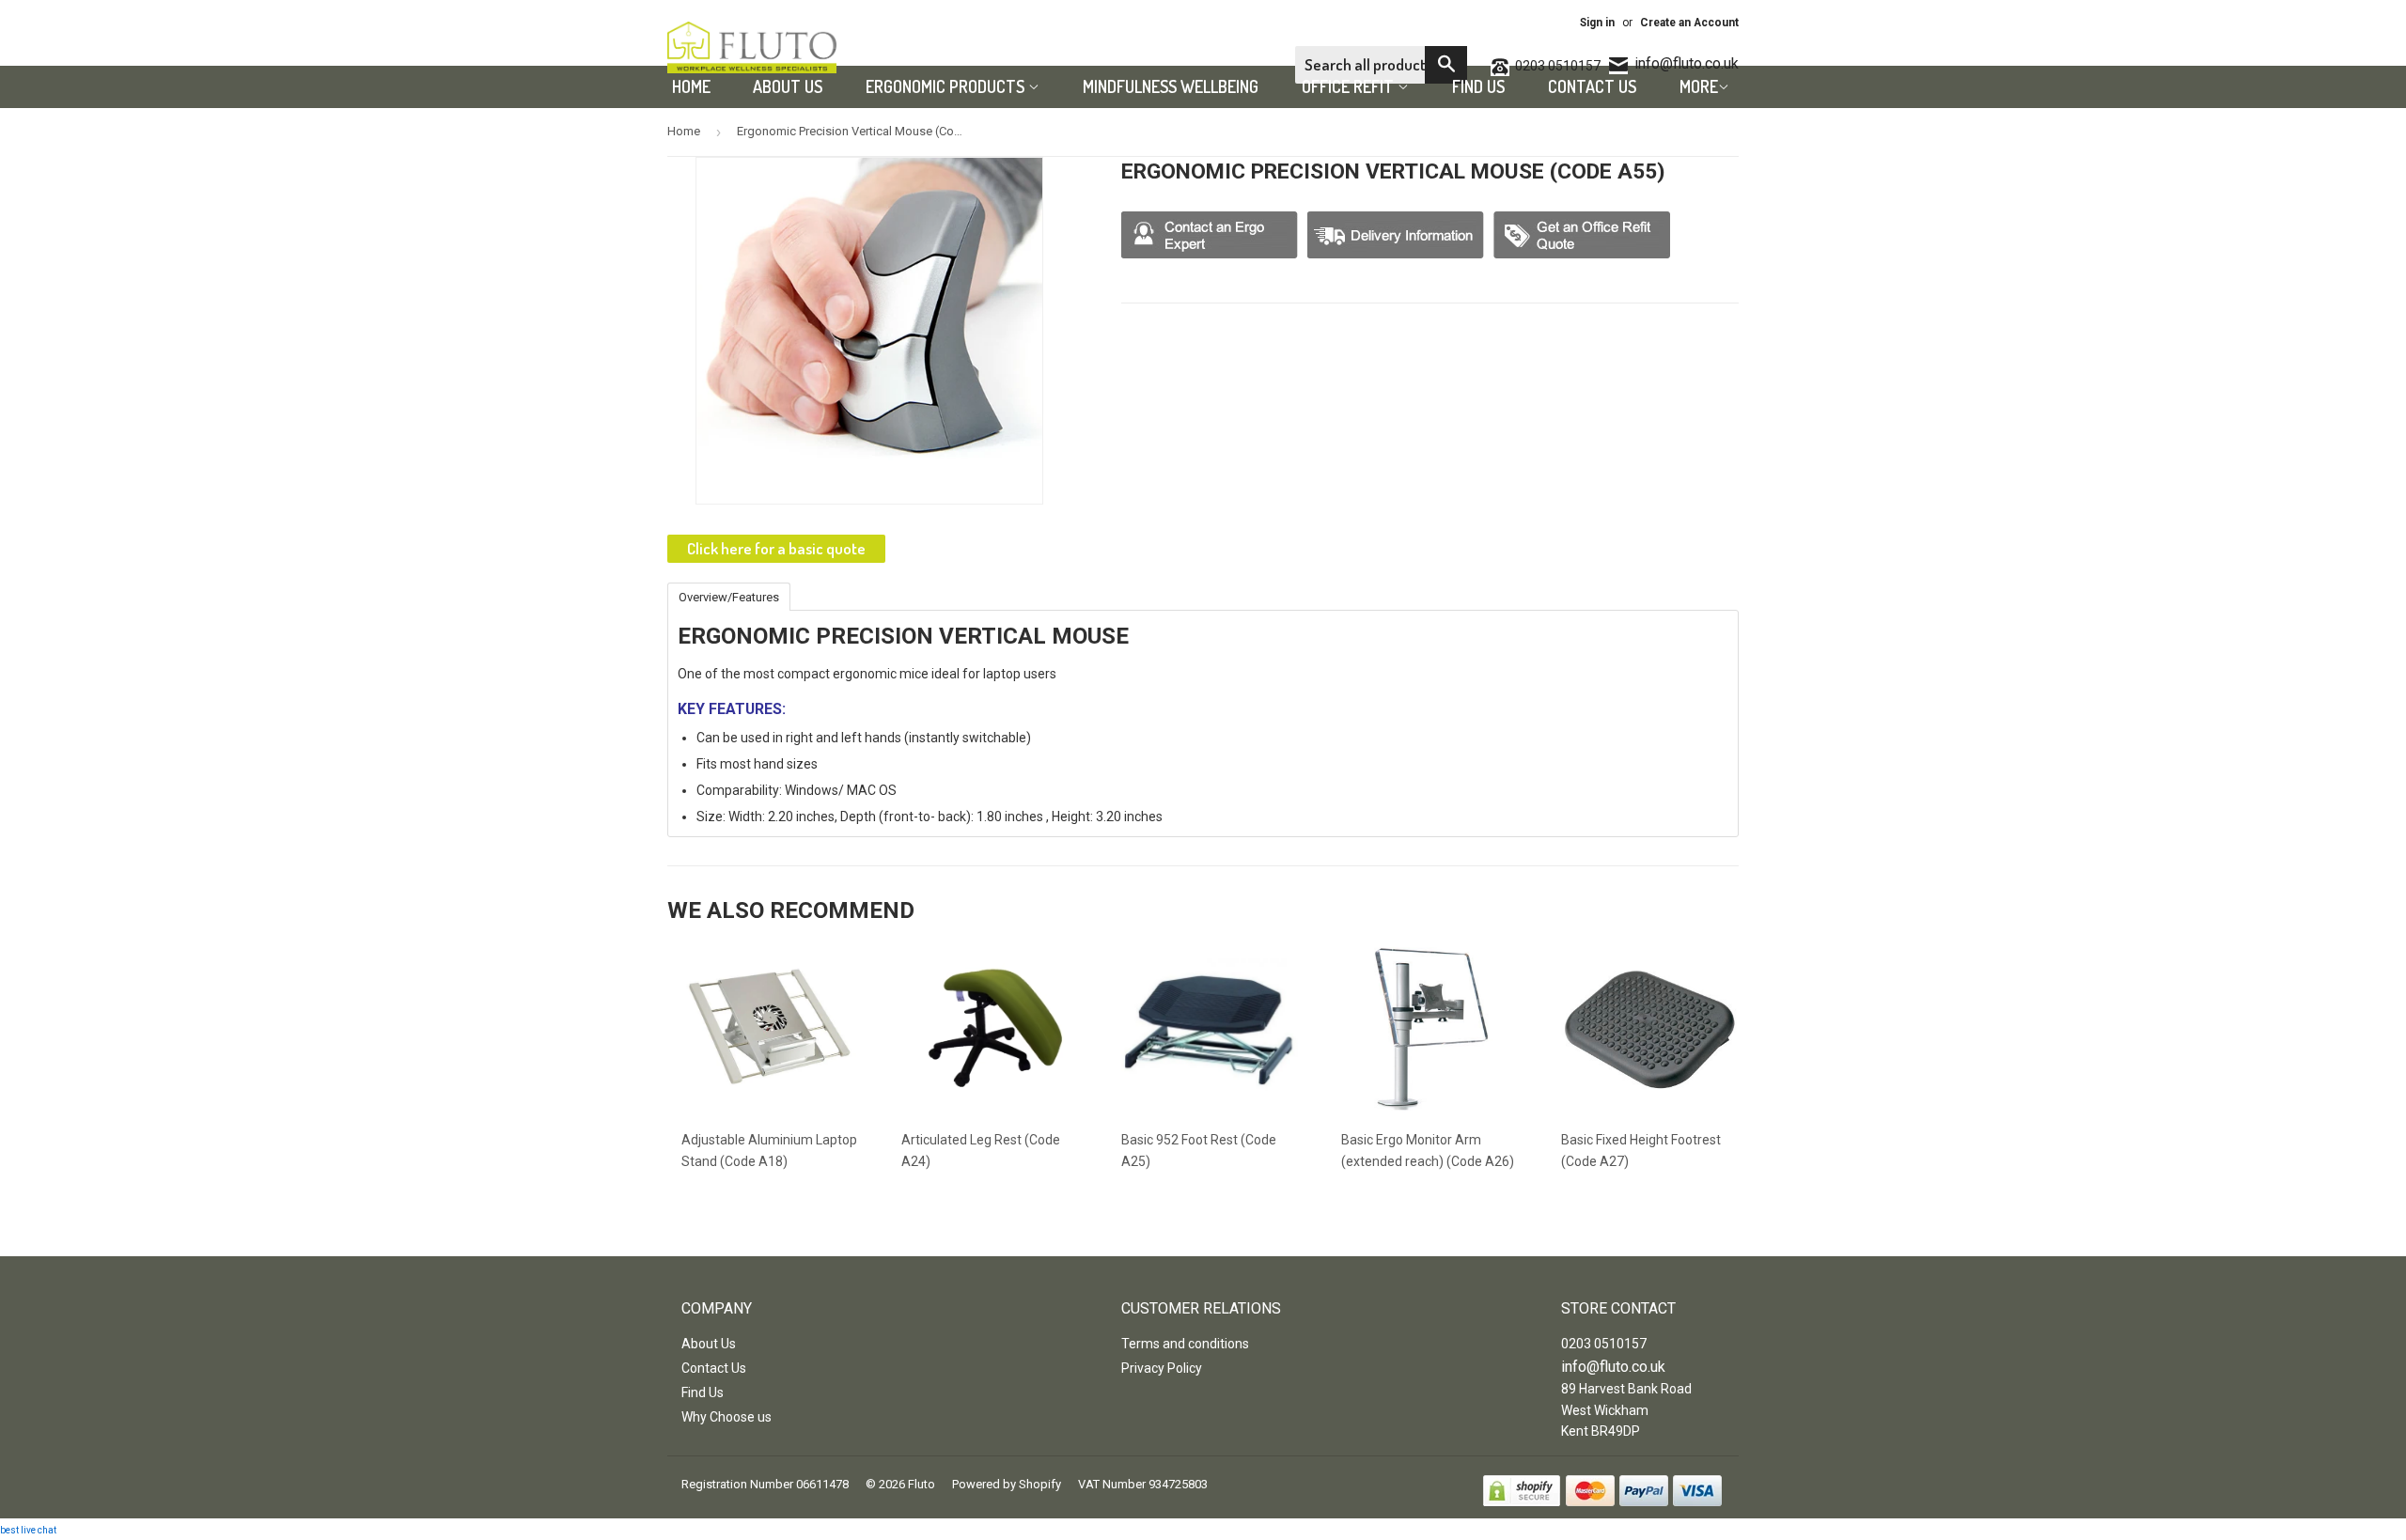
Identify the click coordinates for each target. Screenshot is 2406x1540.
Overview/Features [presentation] (729, 597)
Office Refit (1350, 86)
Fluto (922, 1484)
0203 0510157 (1604, 1344)
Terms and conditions (1185, 1344)
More (1699, 86)
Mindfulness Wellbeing (1171, 86)
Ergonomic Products (947, 86)
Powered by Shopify (1007, 1484)
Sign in (1597, 23)
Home (691, 86)
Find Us (1478, 86)
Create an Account (1689, 23)
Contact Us (1592, 86)
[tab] (729, 596)
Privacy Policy (1162, 1368)
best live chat (28, 1530)
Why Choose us (726, 1417)
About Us (788, 86)
